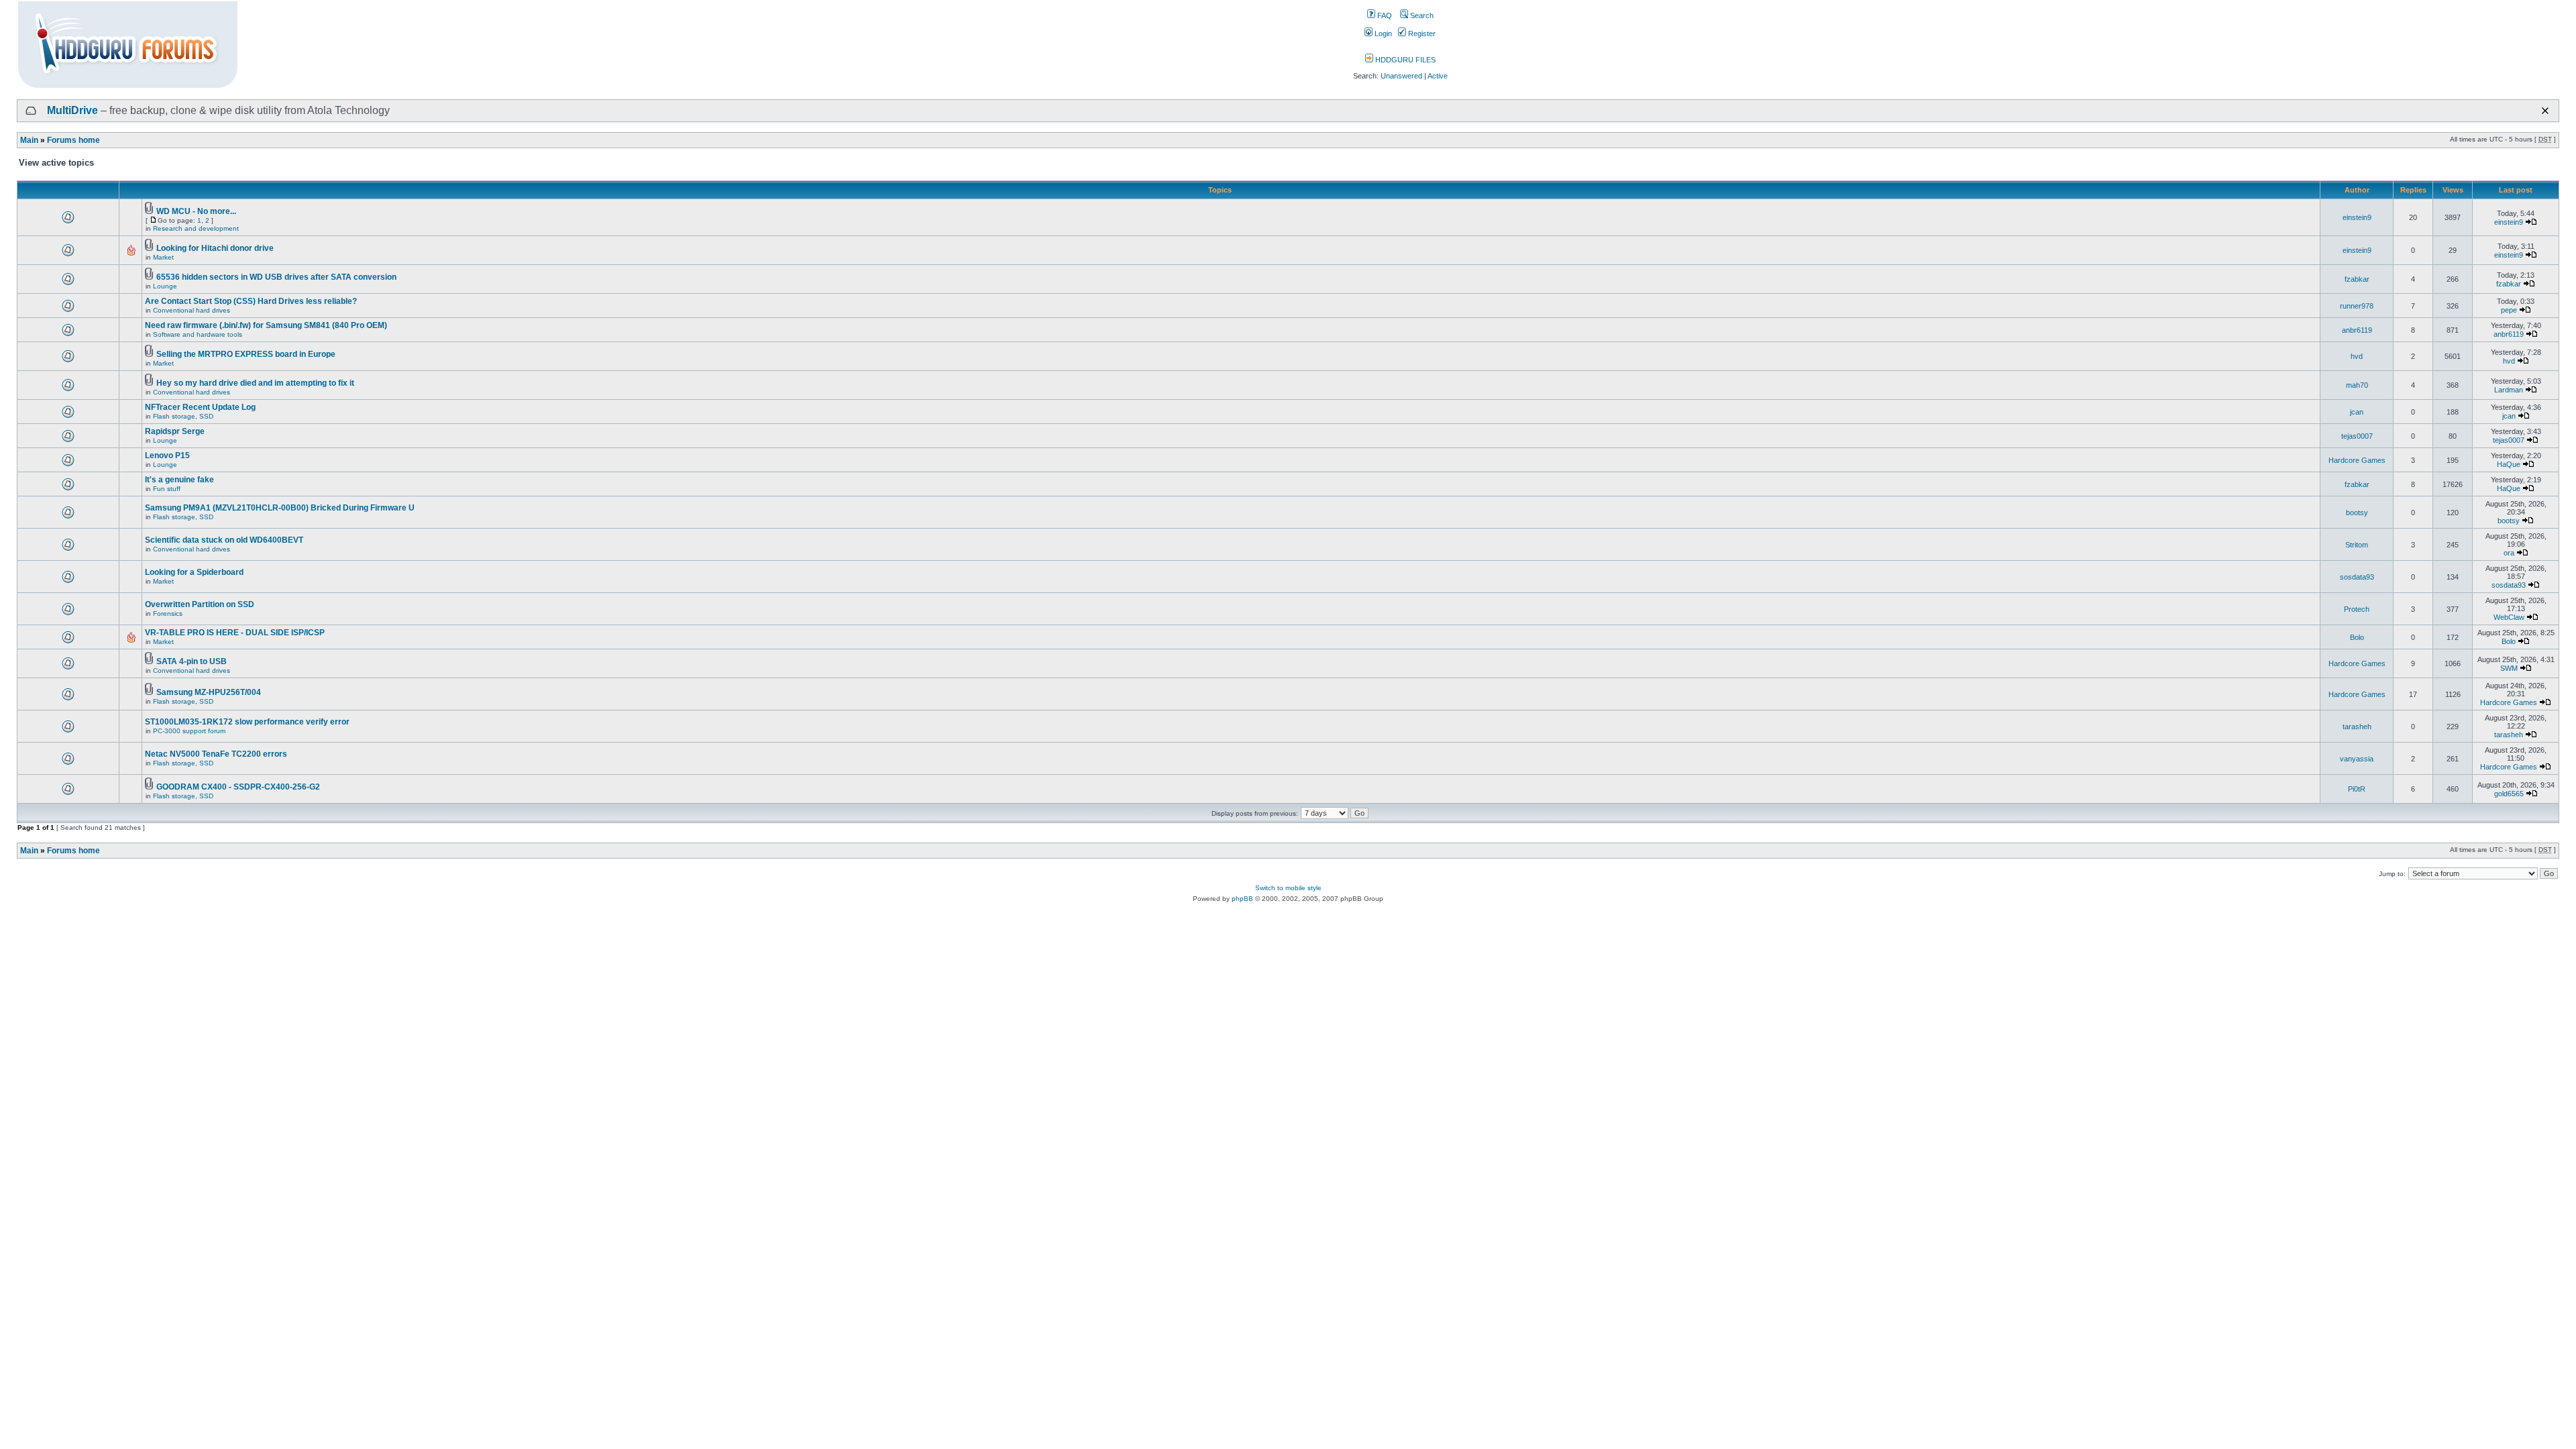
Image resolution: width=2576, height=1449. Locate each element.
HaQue (2509, 464)
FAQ (1384, 15)
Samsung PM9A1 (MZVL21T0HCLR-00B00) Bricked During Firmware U (280, 508)
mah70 (2357, 385)
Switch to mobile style (1288, 888)
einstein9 (2357, 217)
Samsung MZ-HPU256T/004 (209, 692)
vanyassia (2357, 759)
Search (1421, 15)
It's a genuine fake (179, 480)
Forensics (168, 613)
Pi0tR (2357, 789)
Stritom (2357, 545)
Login (1382, 34)
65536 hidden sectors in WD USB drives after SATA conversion (276, 277)
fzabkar (2357, 279)
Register (1421, 34)
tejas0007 (2357, 436)
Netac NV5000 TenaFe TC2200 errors (216, 754)
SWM (2509, 668)
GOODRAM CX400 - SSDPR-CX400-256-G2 (238, 787)
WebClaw (2509, 617)
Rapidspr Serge (175, 431)
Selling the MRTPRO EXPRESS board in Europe (246, 354)
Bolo (2357, 637)
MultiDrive (72, 110)
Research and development (196, 228)
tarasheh (2357, 727)
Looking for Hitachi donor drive (215, 248)
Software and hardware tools (198, 334)
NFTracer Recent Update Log (200, 407)
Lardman (2509, 390)
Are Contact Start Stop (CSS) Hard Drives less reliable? (251, 301)
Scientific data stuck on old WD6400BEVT (224, 540)
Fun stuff (167, 489)
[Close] (2545, 111)
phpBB (1242, 899)
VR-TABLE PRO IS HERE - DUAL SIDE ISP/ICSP (235, 633)
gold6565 (2509, 794)
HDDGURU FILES (1404, 60)
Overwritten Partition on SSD (200, 604)
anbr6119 (2357, 330)
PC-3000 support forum (189, 731)
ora (2509, 553)
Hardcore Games (2357, 460)
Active (1438, 76)
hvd (2357, 356)
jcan (2357, 412)
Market (163, 257)
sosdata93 (2357, 577)
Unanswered (1401, 76)
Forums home (73, 140)
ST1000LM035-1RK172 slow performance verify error (247, 722)
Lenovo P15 (167, 455)
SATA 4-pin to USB (192, 661)
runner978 (2357, 306)
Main (29, 140)
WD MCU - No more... (196, 211)
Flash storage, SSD (183, 416)
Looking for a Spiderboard (194, 572)
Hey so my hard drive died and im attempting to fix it (255, 383)
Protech (2357, 609)
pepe (2509, 310)
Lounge (165, 286)
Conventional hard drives (192, 310)
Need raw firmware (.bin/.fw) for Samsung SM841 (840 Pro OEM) (266, 325)
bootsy (2357, 513)
